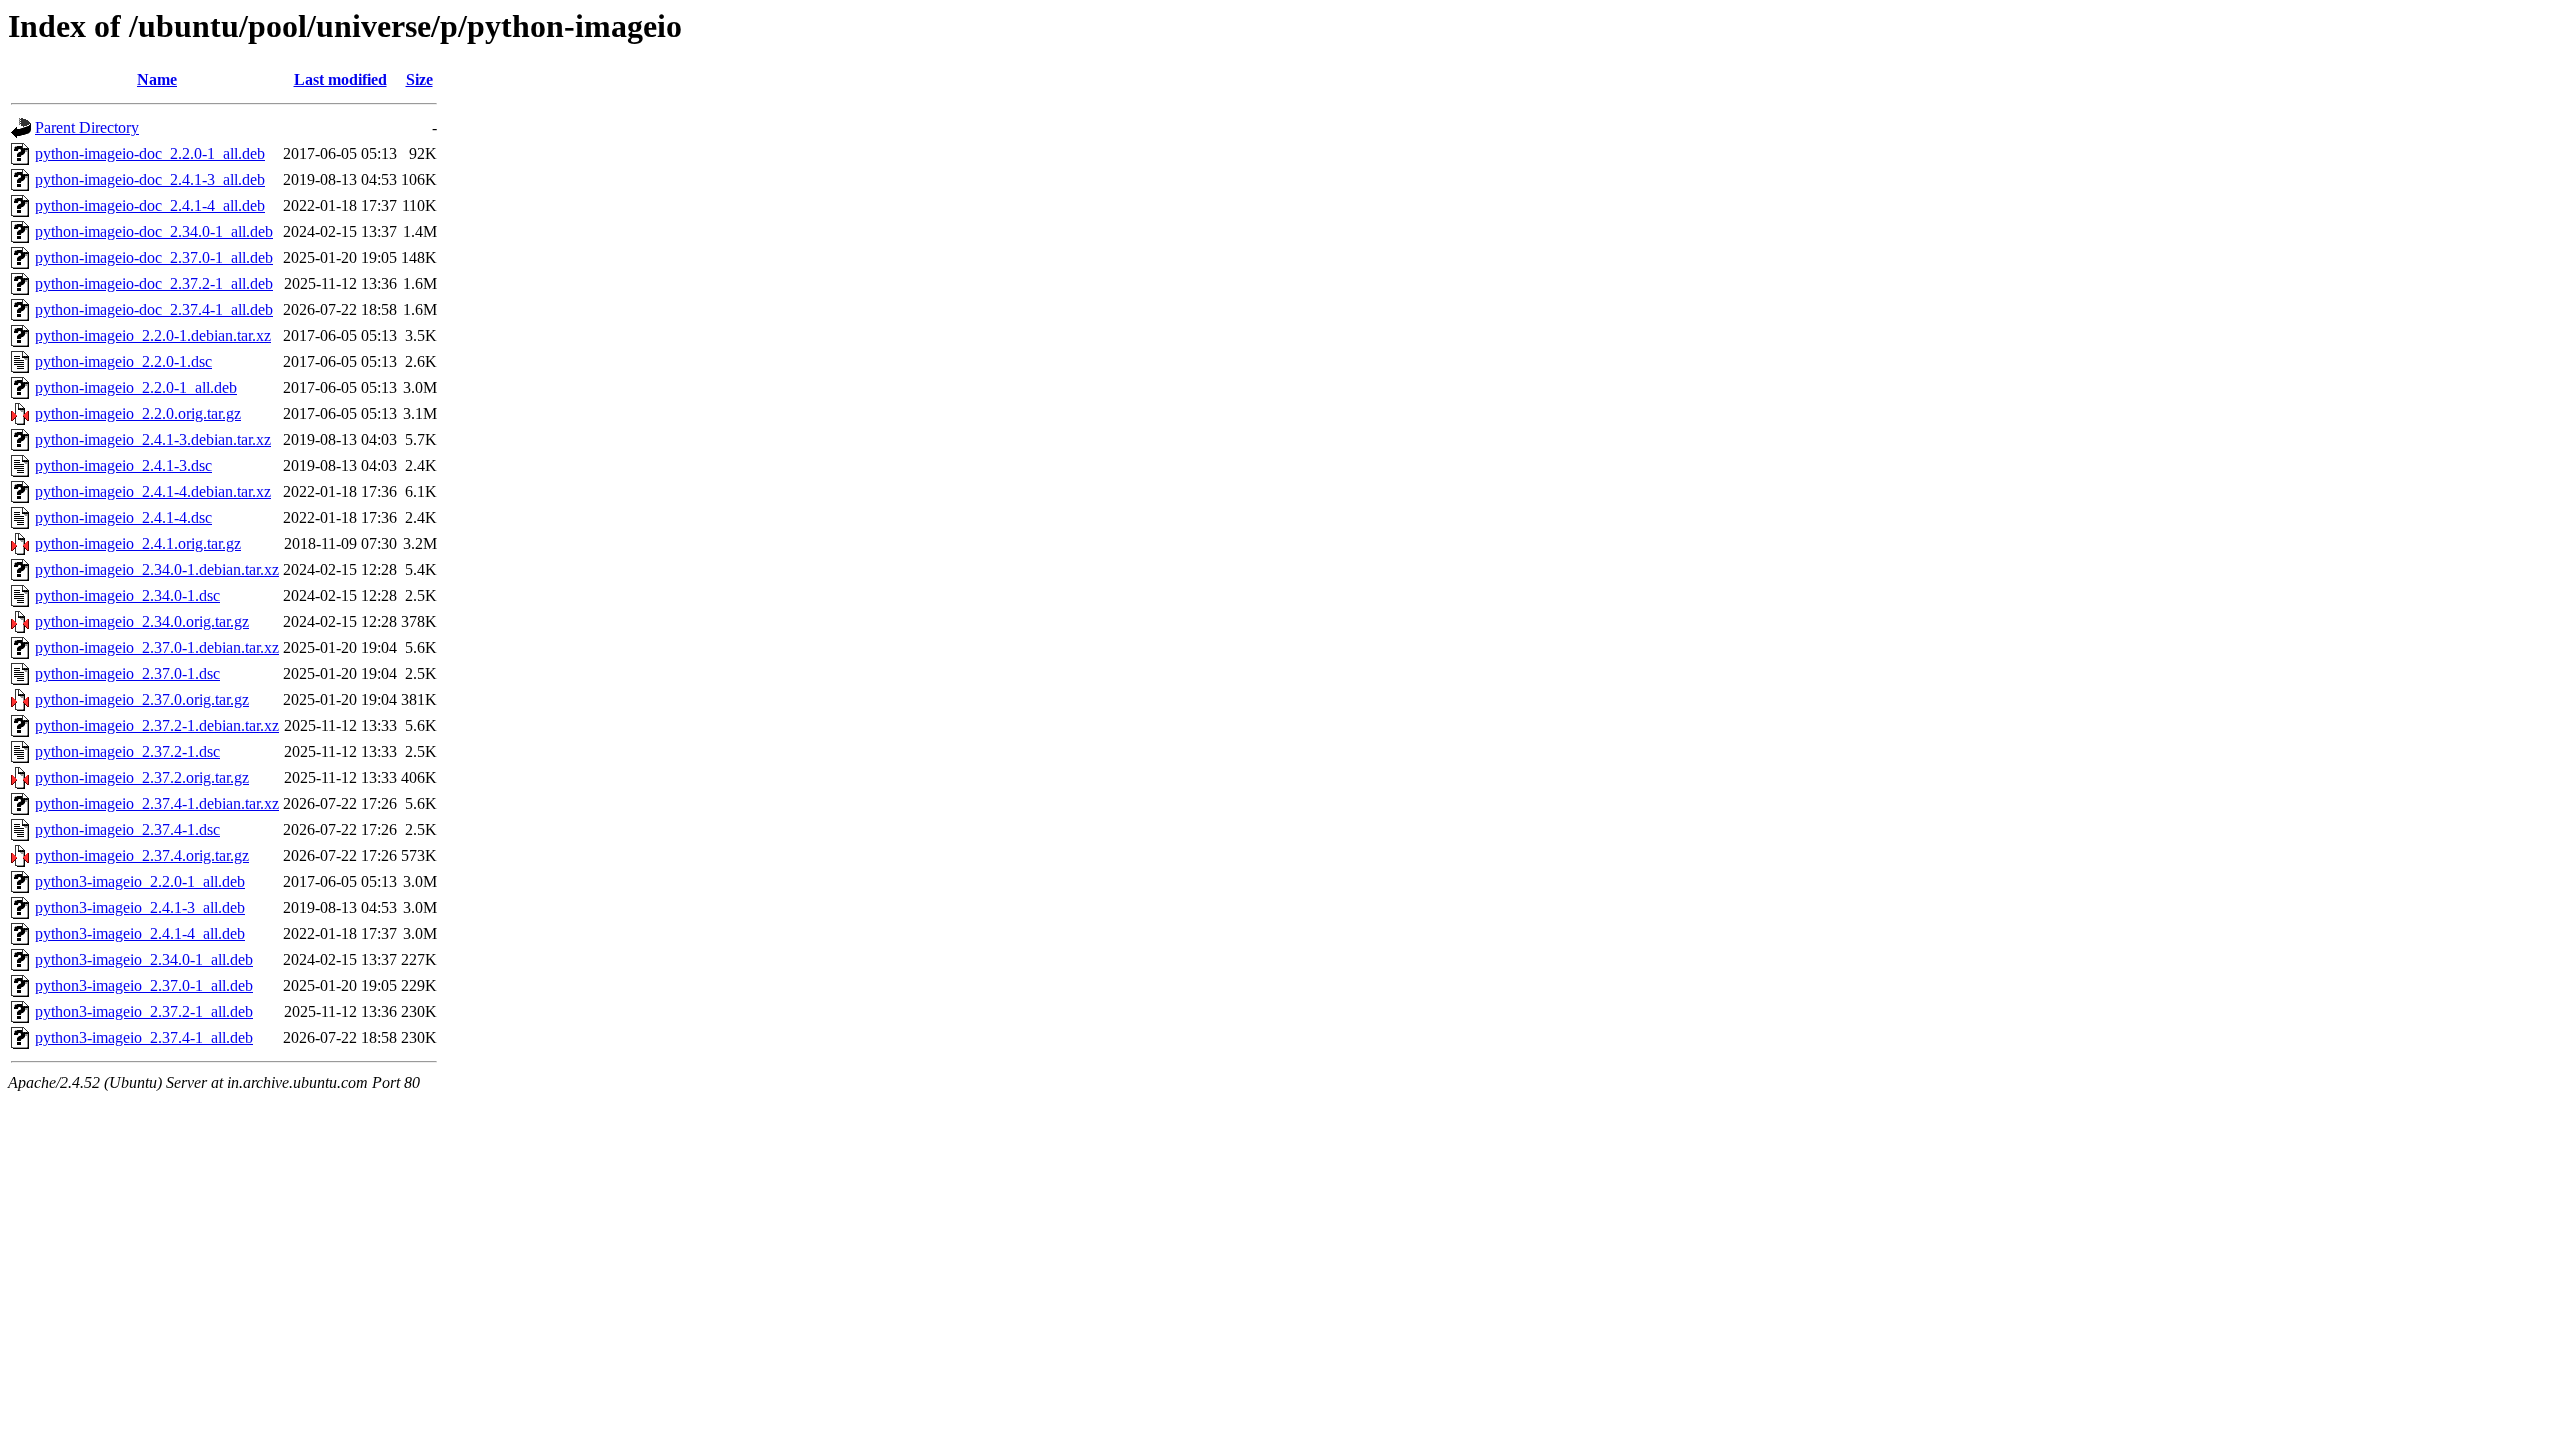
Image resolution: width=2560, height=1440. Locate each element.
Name (157, 79)
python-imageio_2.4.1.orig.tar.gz (138, 543)
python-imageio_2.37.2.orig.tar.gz (142, 777)
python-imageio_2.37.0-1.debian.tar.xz (157, 647)
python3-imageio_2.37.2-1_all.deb (144, 1011)
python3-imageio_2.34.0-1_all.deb (144, 959)
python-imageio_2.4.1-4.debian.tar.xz (153, 491)
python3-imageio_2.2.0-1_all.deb (140, 881)
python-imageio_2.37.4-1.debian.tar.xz (157, 803)
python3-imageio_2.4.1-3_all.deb (140, 907)
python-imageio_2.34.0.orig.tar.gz (142, 621)
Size (419, 79)
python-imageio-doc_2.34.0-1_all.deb (154, 231)
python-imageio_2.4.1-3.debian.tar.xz (153, 439)
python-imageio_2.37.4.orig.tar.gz (142, 855)
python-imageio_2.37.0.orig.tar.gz (142, 699)
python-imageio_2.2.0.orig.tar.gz (138, 413)
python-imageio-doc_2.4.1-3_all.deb (150, 179)
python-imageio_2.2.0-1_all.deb (136, 387)
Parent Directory (87, 127)
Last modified (340, 79)
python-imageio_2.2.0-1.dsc (123, 361)
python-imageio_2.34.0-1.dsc (127, 595)
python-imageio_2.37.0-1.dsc (127, 673)
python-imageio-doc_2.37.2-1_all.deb (154, 283)
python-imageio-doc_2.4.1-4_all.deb (150, 205)
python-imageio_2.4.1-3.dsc (123, 465)
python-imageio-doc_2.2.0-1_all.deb (150, 153)
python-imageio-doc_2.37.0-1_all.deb (154, 257)
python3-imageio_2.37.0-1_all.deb (144, 985)
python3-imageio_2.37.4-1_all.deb (144, 1037)
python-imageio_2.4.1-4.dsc (123, 517)
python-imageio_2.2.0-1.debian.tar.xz (153, 335)
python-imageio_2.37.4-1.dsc (127, 829)
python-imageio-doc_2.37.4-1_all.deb (154, 309)
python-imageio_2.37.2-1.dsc (127, 751)
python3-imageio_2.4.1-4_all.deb (140, 933)
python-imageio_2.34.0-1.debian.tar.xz (157, 569)
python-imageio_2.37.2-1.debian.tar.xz (157, 725)
